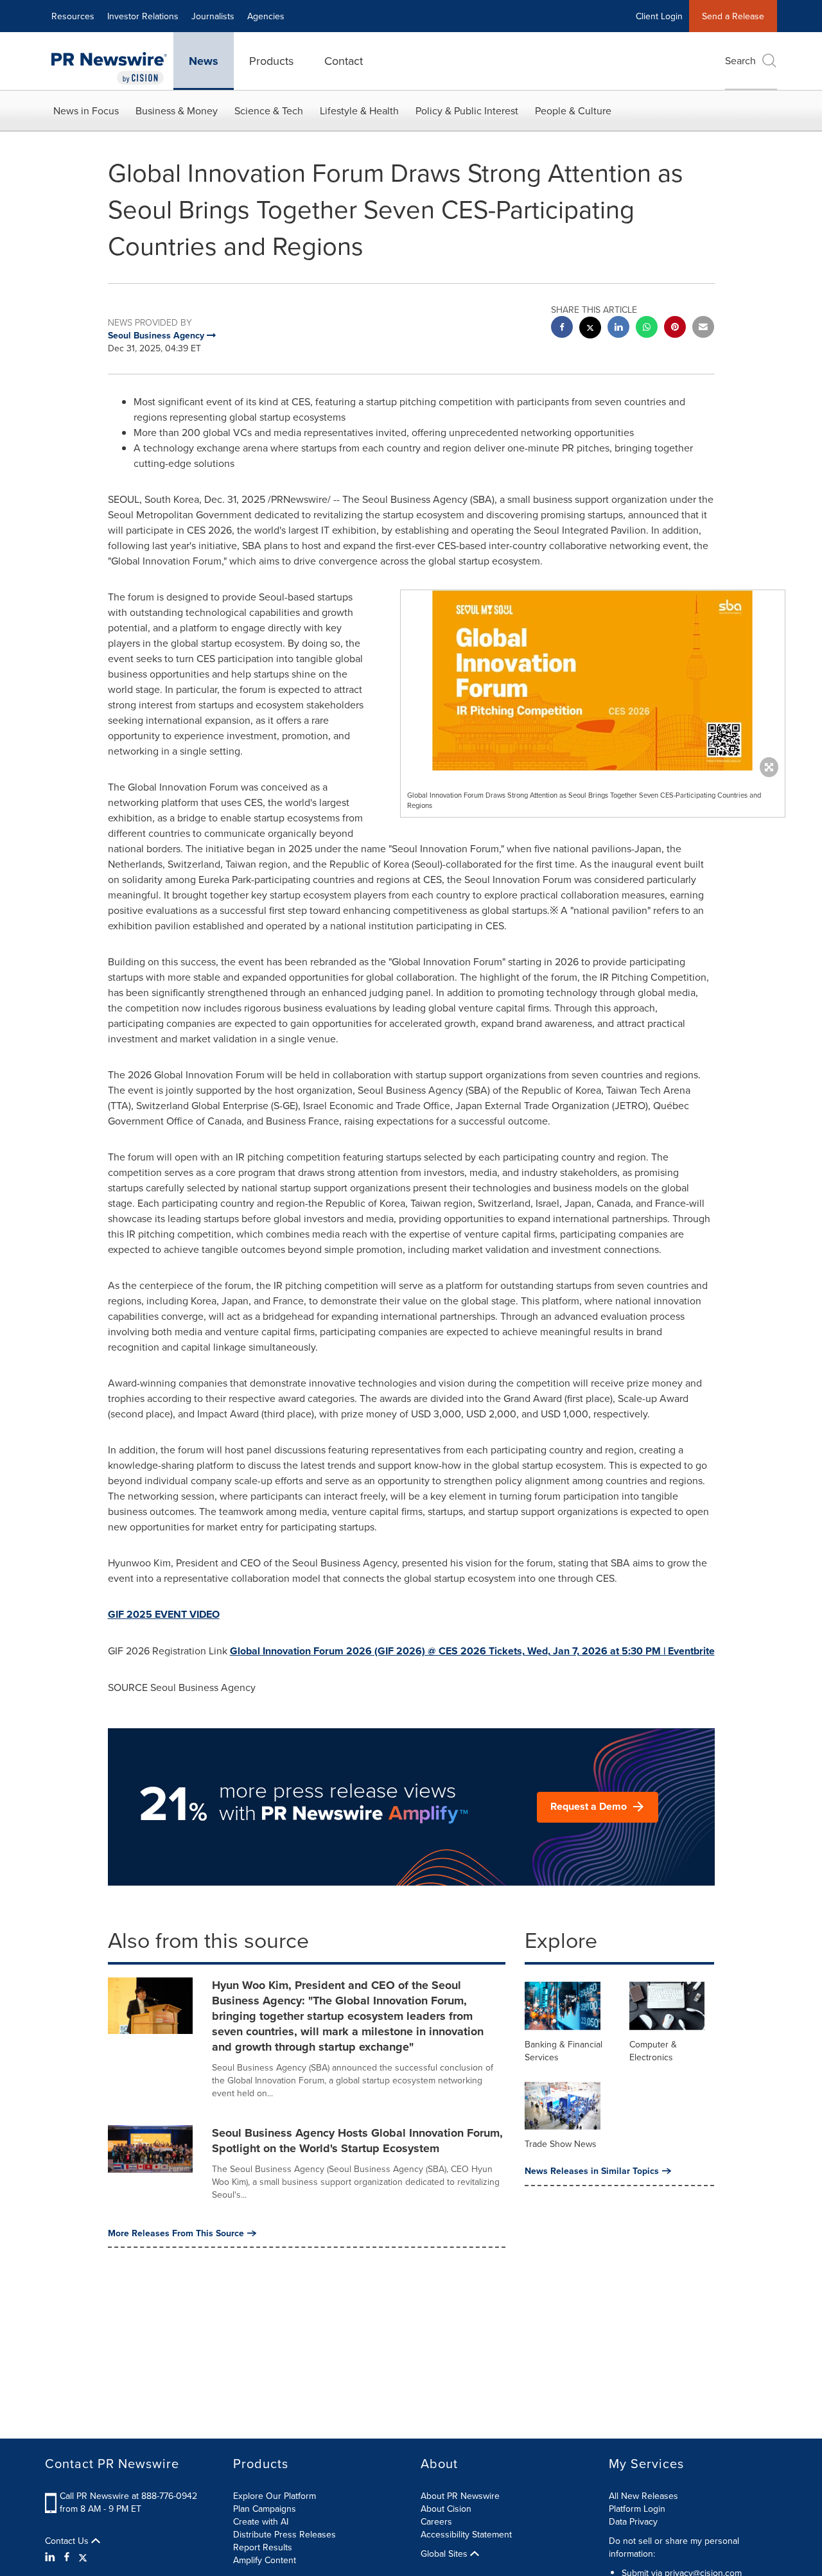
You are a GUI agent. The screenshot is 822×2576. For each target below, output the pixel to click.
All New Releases (643, 2496)
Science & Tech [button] (269, 110)
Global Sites (445, 2554)
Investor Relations (143, 16)
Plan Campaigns (265, 2509)
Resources (73, 16)
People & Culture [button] (573, 110)
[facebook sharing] (562, 329)
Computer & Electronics (653, 2051)
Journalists (213, 16)
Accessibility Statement (466, 2534)
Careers (436, 2521)
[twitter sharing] (590, 329)
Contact (344, 61)
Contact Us (68, 2541)
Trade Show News (561, 2144)
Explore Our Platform (275, 2496)
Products (271, 61)
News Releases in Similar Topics (592, 2171)
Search (740, 60)
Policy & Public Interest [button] (467, 110)
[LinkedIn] (52, 2557)
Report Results (263, 2547)
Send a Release (733, 16)
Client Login (659, 16)
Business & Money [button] (177, 110)
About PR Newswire (460, 2496)
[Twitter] (83, 2557)
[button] (593, 680)
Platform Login (637, 2509)
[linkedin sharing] (618, 329)
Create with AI (261, 2521)
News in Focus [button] (86, 110)
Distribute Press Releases (284, 2534)
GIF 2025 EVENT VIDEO (164, 1614)
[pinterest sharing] (675, 329)
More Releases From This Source (176, 2233)
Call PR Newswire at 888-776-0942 (128, 2496)
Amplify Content (265, 2560)
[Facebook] (67, 2557)
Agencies (266, 16)
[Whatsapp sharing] (647, 329)
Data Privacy (633, 2521)
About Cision (446, 2509)
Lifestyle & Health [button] (359, 110)
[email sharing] (703, 329)
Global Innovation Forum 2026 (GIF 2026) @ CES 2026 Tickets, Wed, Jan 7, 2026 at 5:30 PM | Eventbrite (472, 1651)
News (204, 61)
